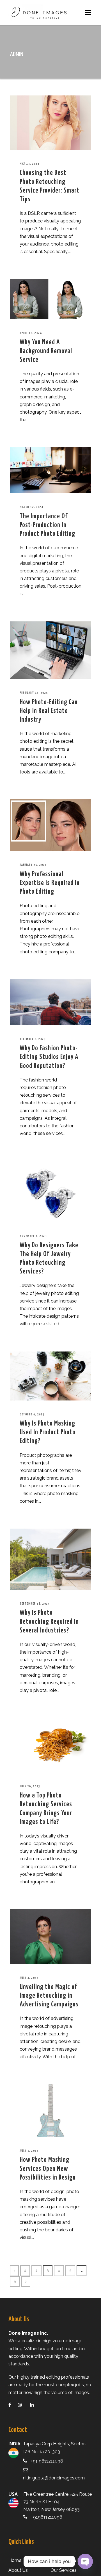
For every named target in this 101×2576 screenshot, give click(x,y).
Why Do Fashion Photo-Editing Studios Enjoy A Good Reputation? (49, 1057)
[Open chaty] (85, 2561)
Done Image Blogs (70, 2560)
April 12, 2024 (31, 333)
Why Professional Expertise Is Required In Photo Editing (50, 883)
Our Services (64, 2570)
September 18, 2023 (35, 1604)
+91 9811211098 (47, 2461)
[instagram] (23, 2405)
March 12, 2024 (31, 507)
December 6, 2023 (33, 1039)
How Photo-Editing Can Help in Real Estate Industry (49, 711)
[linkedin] (35, 2405)
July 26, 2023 (30, 1786)
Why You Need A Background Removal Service (46, 351)
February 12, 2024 (34, 693)
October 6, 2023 (32, 1414)
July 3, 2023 (29, 2151)
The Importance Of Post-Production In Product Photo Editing (47, 525)
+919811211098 (47, 2517)
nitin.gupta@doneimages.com (54, 2478)
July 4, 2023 (29, 1978)
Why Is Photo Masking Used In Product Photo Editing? (48, 1432)
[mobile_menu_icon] (88, 12)
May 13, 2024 (29, 164)
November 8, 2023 (33, 1236)
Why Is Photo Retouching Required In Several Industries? (49, 1622)
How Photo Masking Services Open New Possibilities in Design (48, 2169)
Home (15, 2560)
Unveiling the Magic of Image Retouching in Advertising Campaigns (49, 1996)
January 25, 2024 (33, 865)
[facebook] (13, 2405)
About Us (18, 2570)
